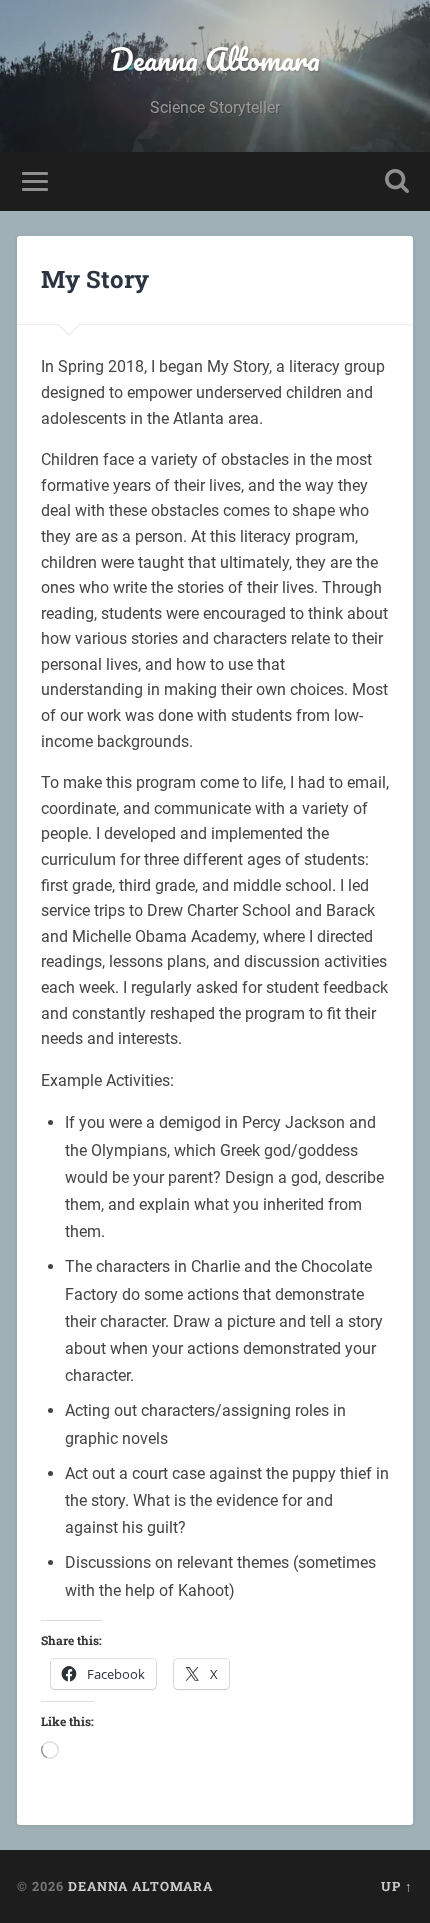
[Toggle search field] (397, 181)
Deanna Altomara (215, 59)
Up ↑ (397, 1886)
